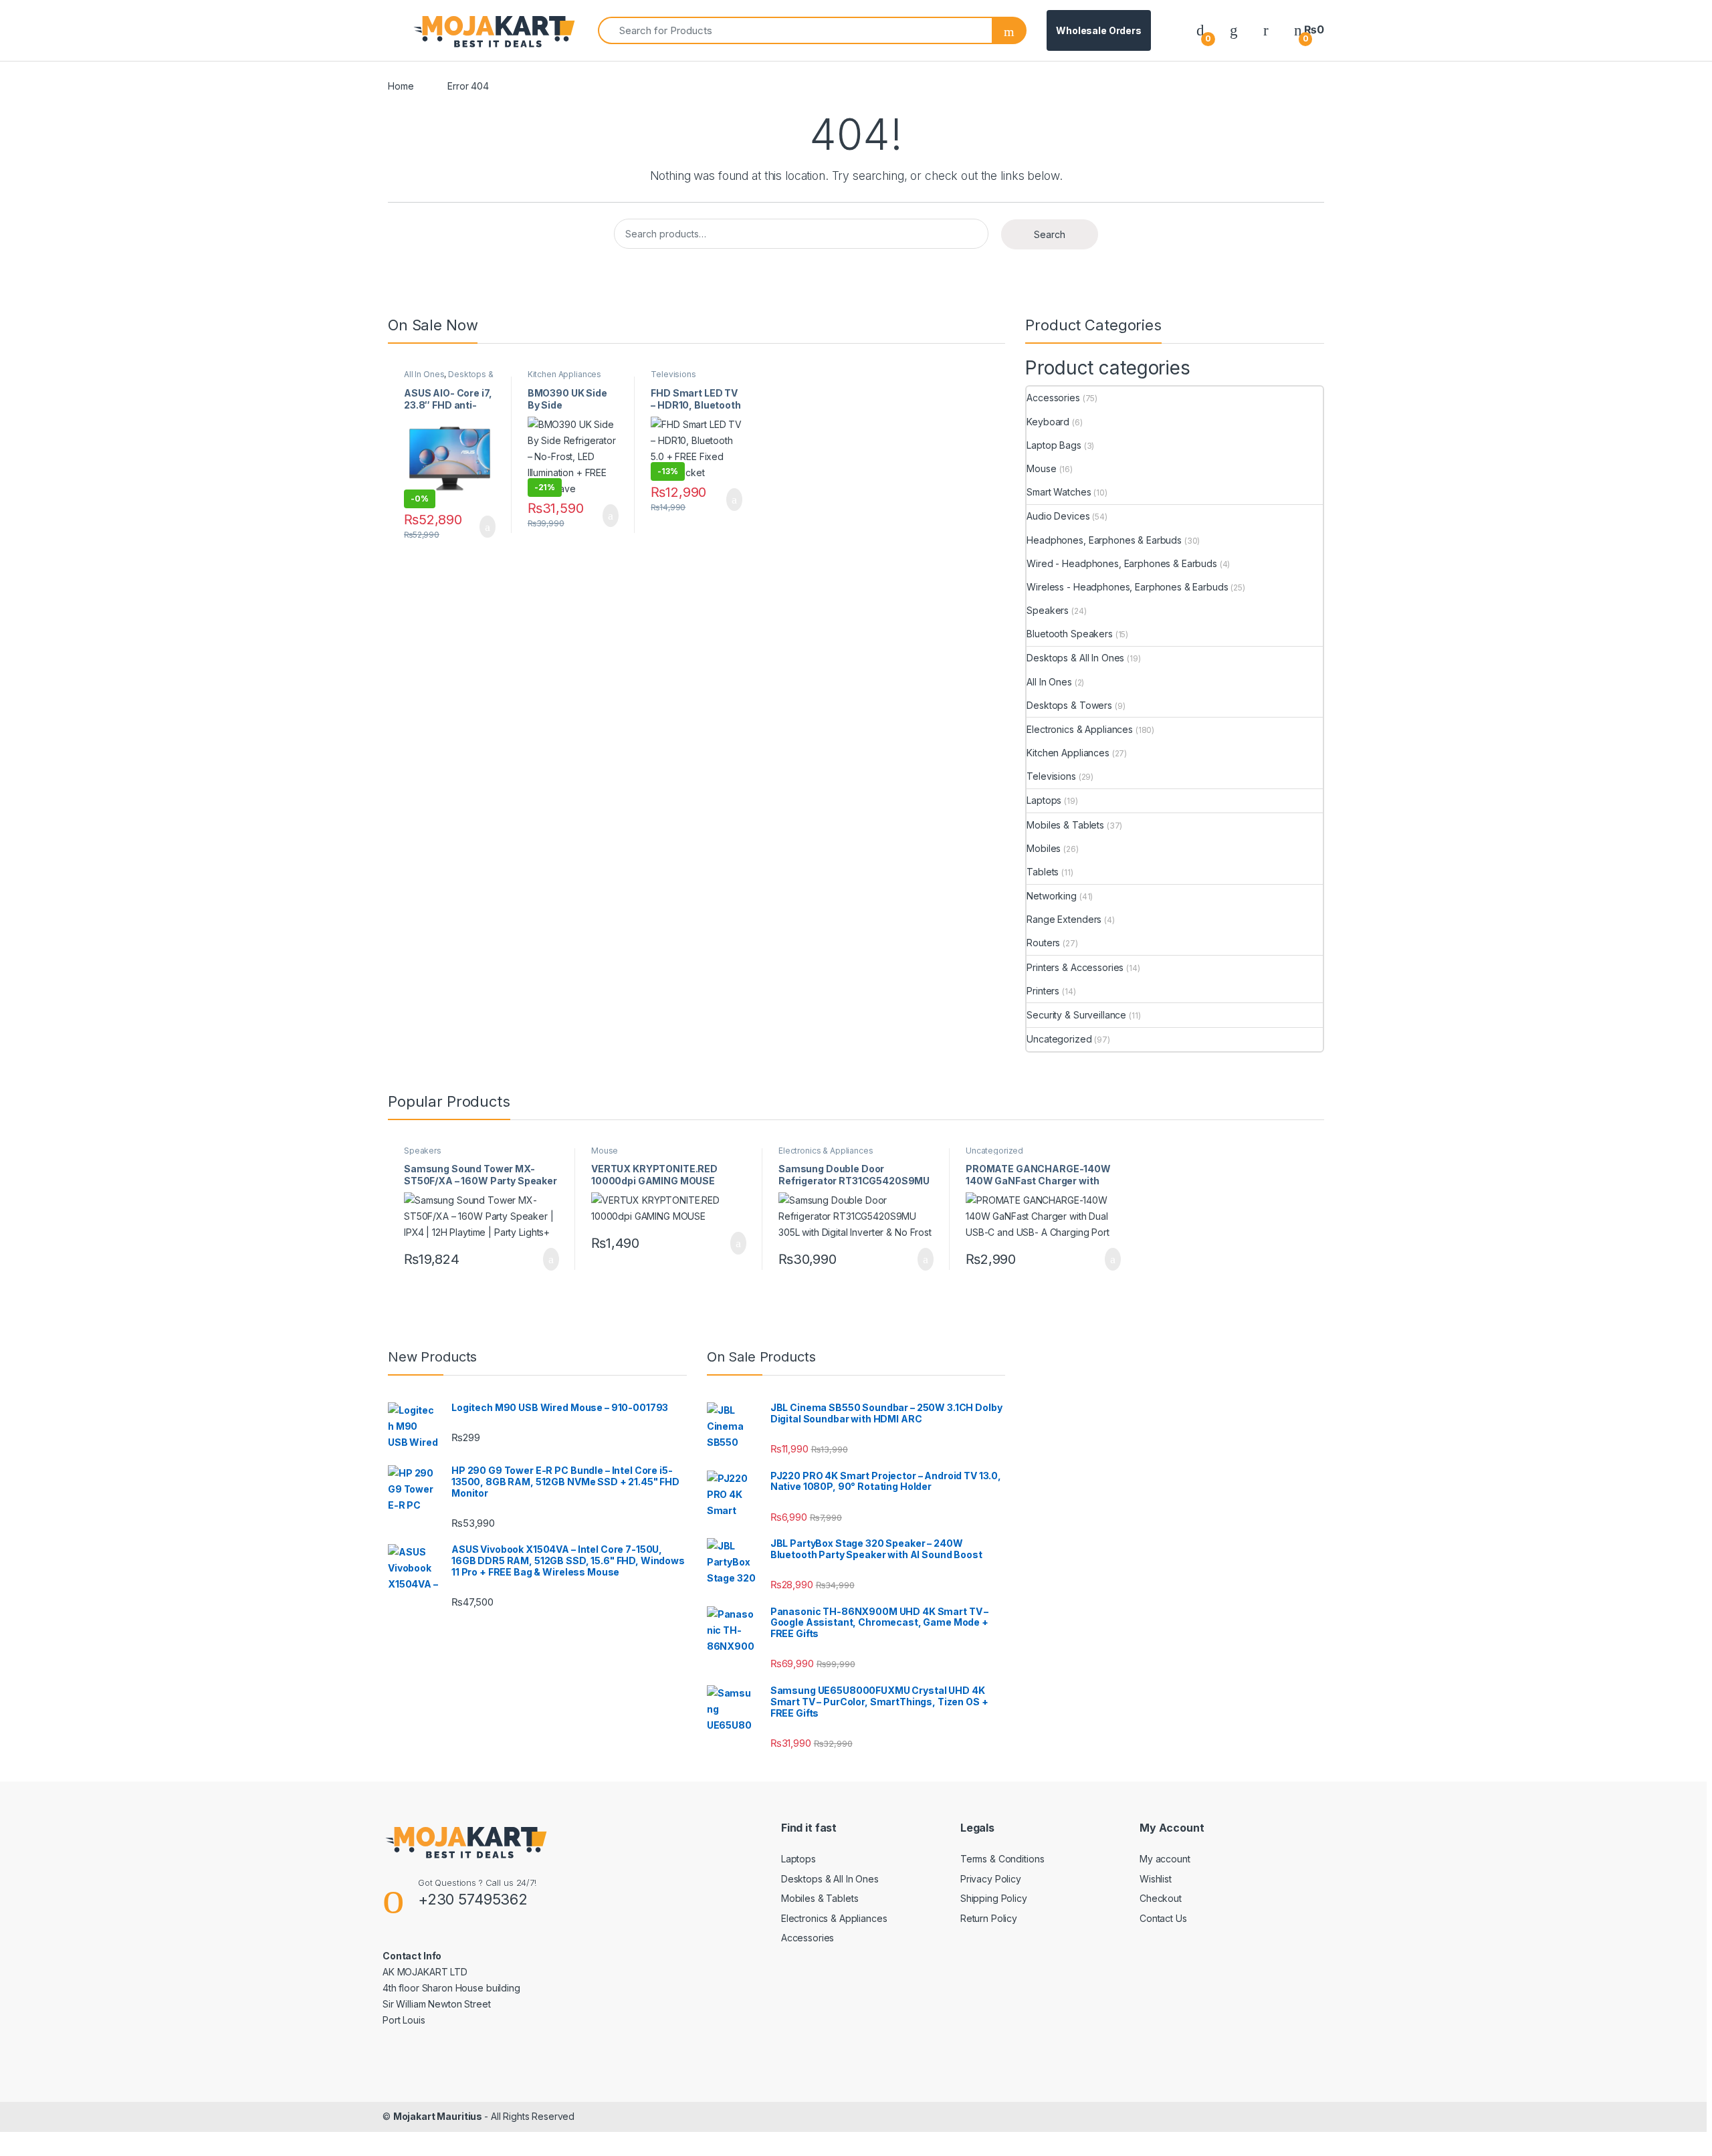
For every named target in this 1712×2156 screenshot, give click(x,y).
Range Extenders (1064, 919)
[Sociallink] (388, 2049)
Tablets (1043, 872)
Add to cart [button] (487, 527)
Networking (1052, 896)
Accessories (1053, 398)
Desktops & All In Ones (449, 379)
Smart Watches (1059, 492)
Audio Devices (1058, 516)
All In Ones (424, 374)
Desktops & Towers (1069, 705)
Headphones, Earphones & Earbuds (1104, 540)
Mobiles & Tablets (1065, 825)
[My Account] (1266, 30)
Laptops (1044, 800)
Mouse (1041, 468)
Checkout (1161, 1898)
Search (1050, 234)
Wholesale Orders (1099, 30)
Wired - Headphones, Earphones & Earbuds (1122, 563)
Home (401, 86)
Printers (1043, 991)
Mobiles (1044, 848)
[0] (1200, 30)
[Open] (399, 31)
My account (1165, 1859)
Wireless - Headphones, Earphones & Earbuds (1127, 587)
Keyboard (1048, 422)
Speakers (1048, 610)
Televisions (673, 374)
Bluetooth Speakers (1069, 634)
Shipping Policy (994, 1898)
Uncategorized (1059, 1039)
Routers (1043, 943)
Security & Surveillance (1076, 1015)
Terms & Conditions (1002, 1859)
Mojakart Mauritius (439, 2116)
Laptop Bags (1054, 445)
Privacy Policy (991, 1879)
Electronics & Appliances (1080, 729)
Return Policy (989, 1918)
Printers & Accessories (1075, 967)
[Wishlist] (1234, 30)
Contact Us (1163, 1918)
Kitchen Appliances (564, 374)
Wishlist (1156, 1879)
